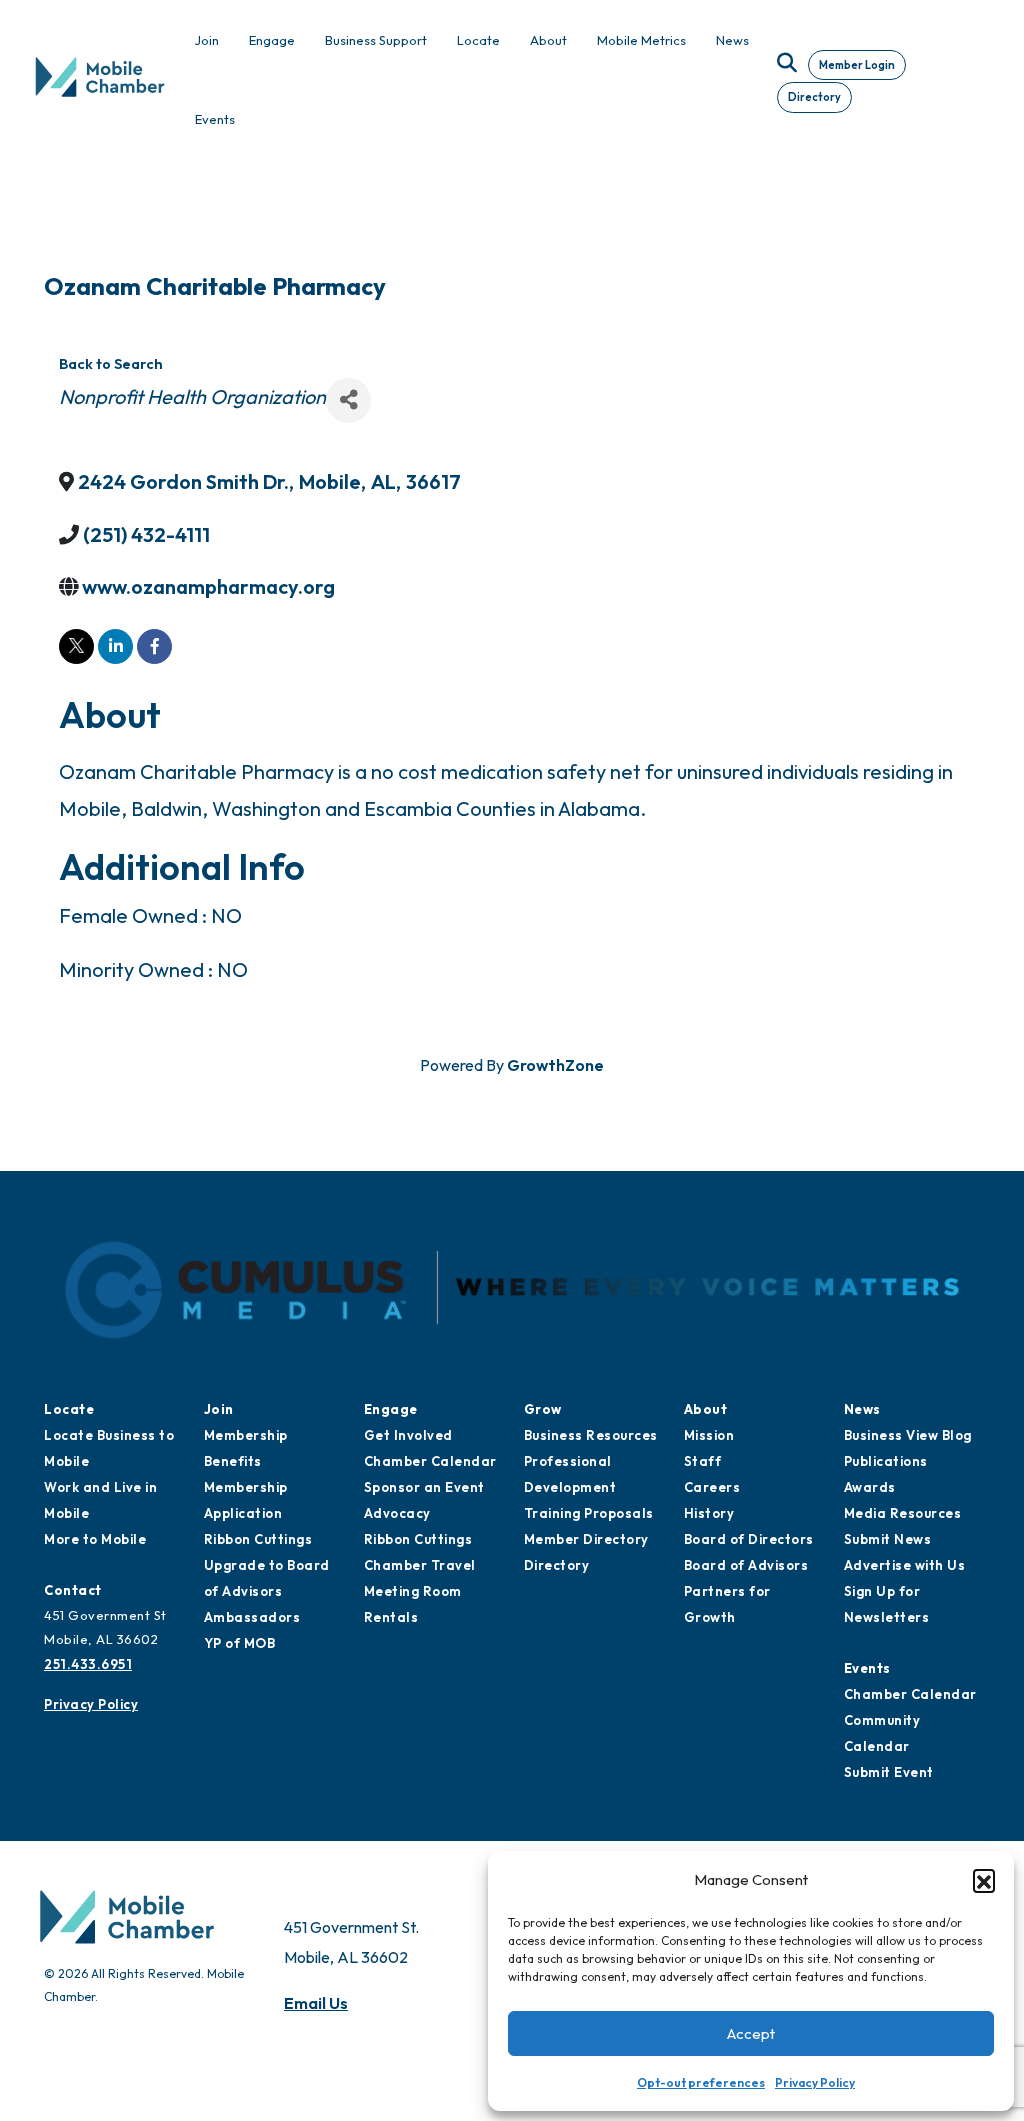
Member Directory (586, 1539)
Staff (703, 1461)
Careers (712, 1487)
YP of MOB (240, 1643)
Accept (751, 2033)
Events (867, 1668)
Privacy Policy (815, 2082)
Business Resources (591, 1435)
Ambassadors (252, 1617)
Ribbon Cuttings (258, 1539)
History (709, 1513)
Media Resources (903, 1513)
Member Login (857, 65)
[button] (984, 1880)
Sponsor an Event (424, 1487)
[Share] (348, 400)
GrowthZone (555, 1065)
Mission (709, 1435)
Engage (391, 1409)
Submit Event (889, 1772)
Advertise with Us (905, 1565)
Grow (543, 1409)
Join (219, 1409)
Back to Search (111, 364)
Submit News (888, 1539)
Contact (73, 1590)
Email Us (316, 2003)
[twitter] (76, 646)
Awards (870, 1487)
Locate (69, 1409)
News (862, 1409)
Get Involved (408, 1435)
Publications (886, 1461)
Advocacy (397, 1513)
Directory (814, 97)
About (706, 1409)
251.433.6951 (88, 1664)
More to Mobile (95, 1539)
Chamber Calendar (430, 1461)
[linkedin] (115, 646)
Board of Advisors (746, 1565)
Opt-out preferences (701, 2082)
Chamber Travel (420, 1565)
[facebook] (154, 646)
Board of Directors (749, 1539)
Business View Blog (908, 1435)
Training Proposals (589, 1513)
